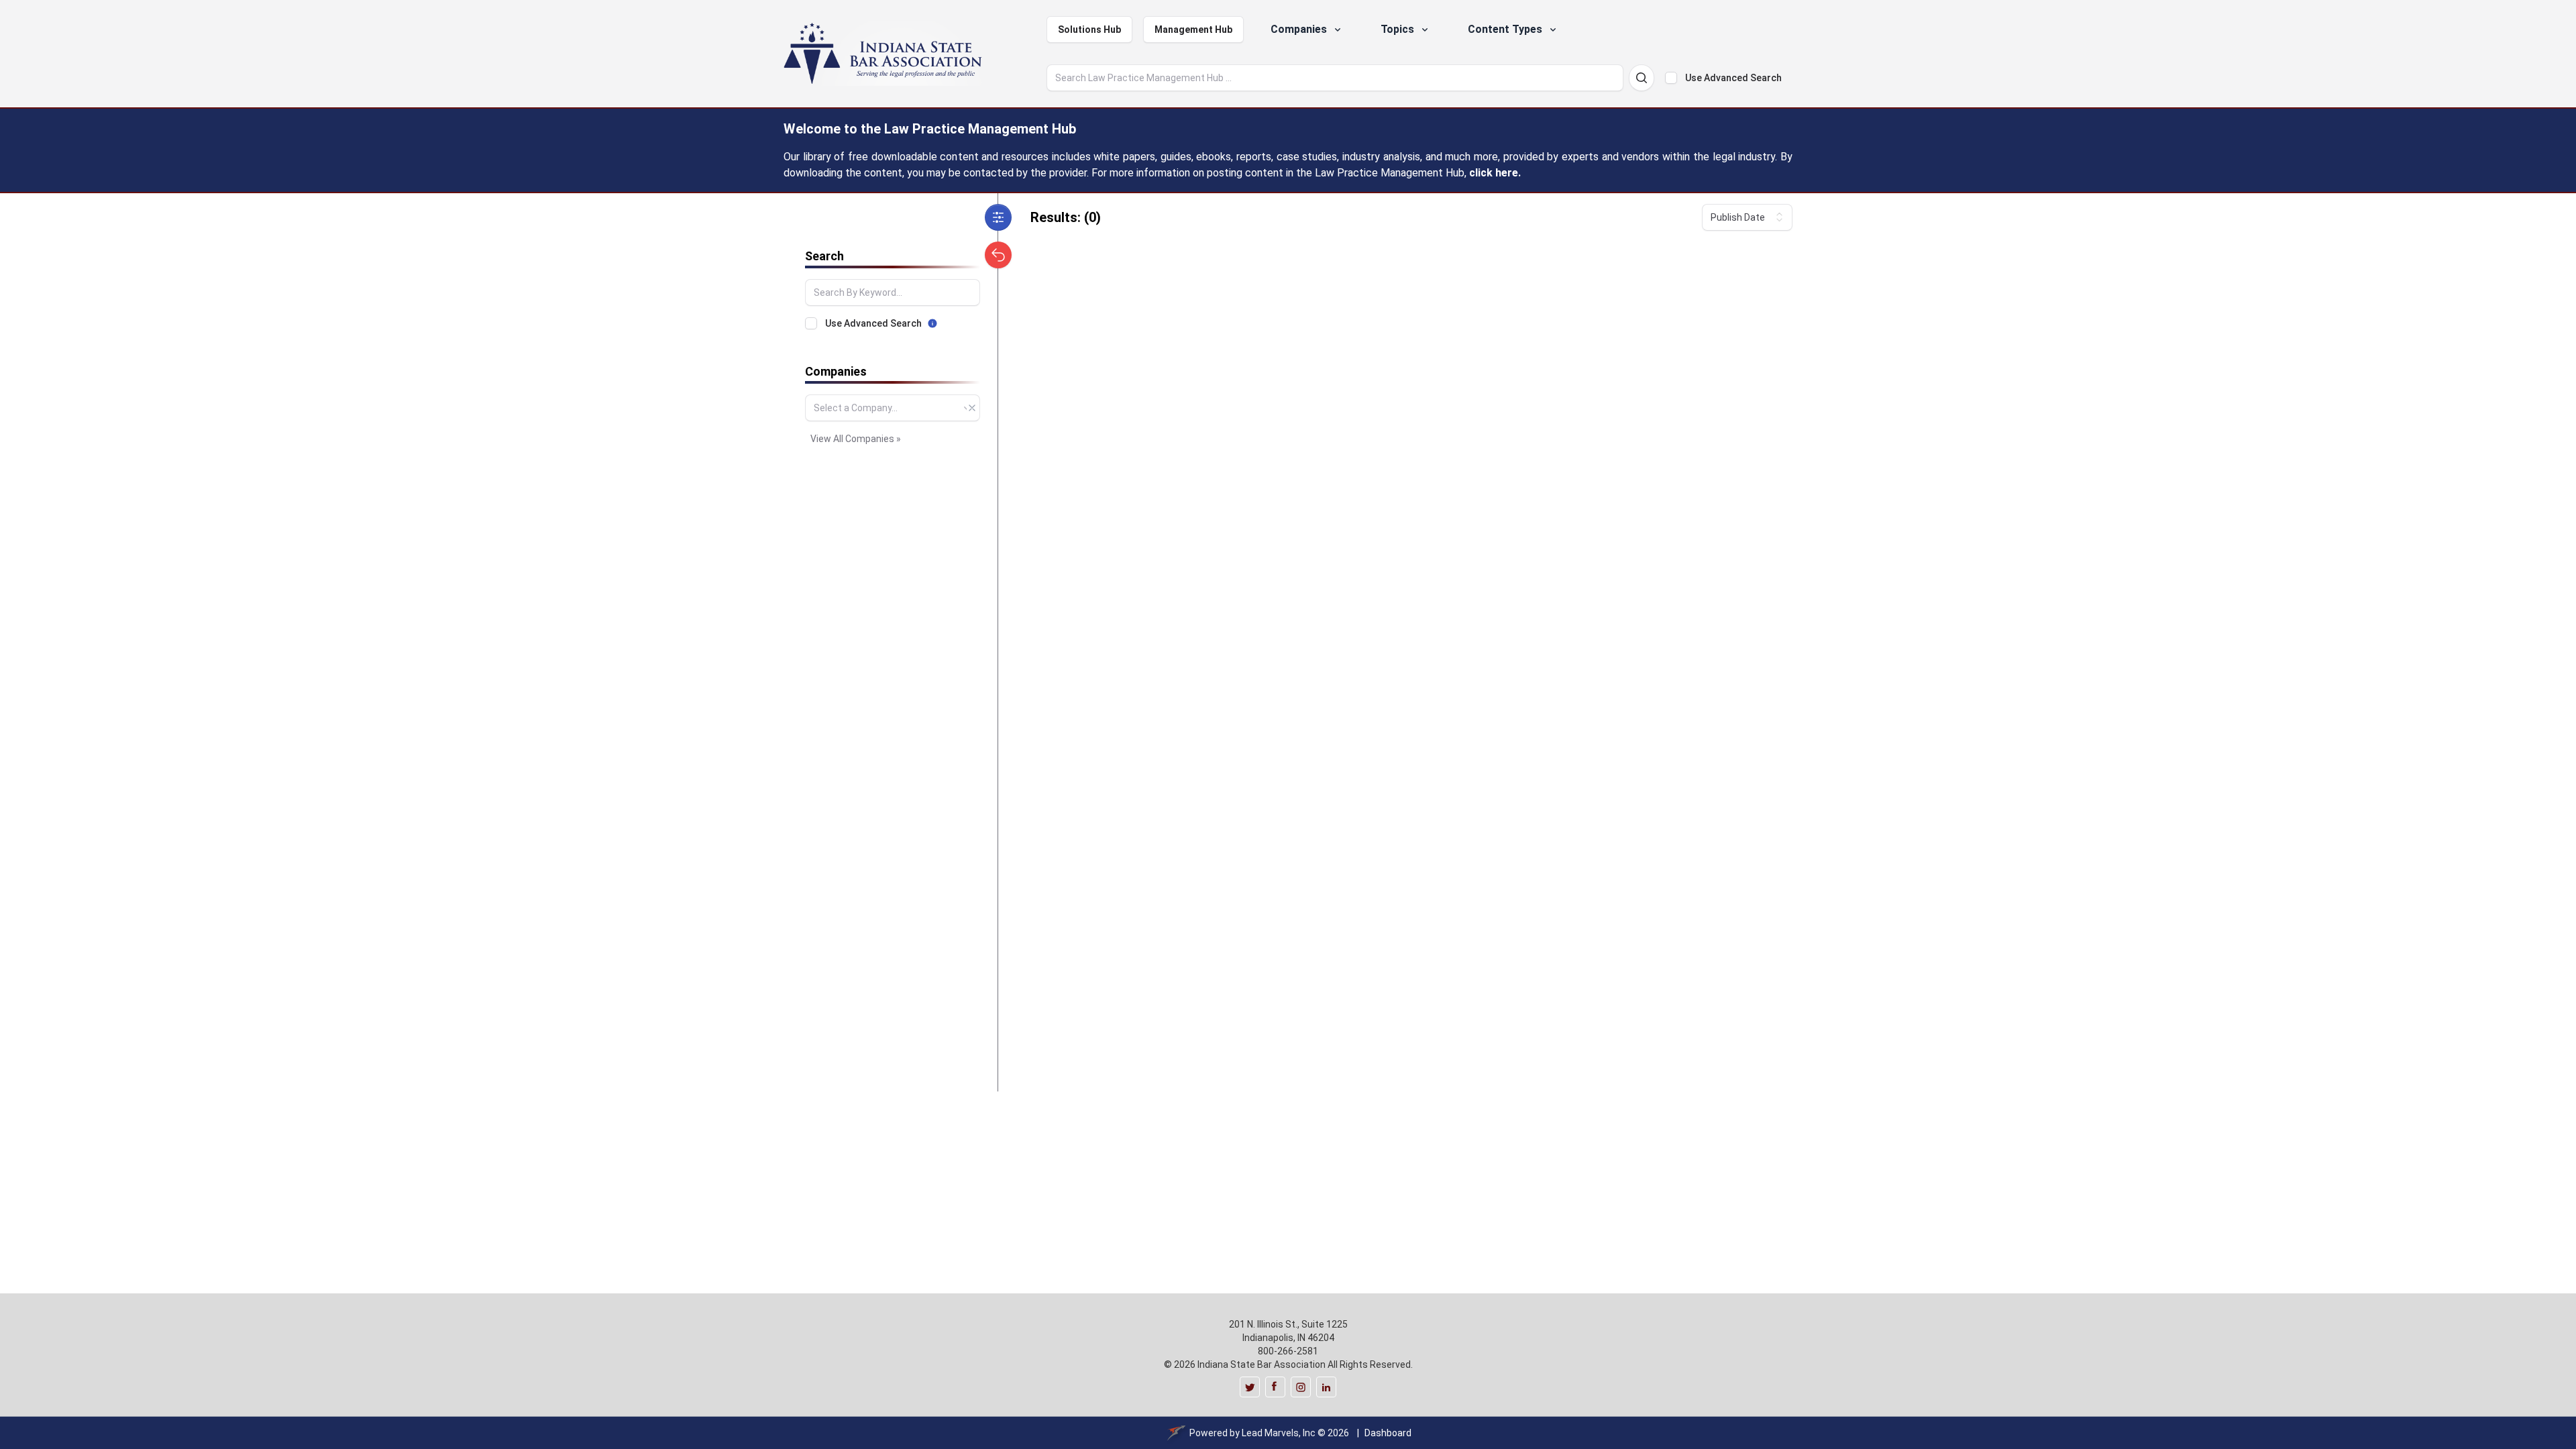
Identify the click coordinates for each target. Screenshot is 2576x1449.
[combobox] (893, 408)
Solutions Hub (1089, 30)
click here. (1495, 173)
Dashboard (1388, 1433)
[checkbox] (1671, 78)
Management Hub (1193, 30)
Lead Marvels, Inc (1279, 1433)
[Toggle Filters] (998, 217)
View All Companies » (856, 439)
